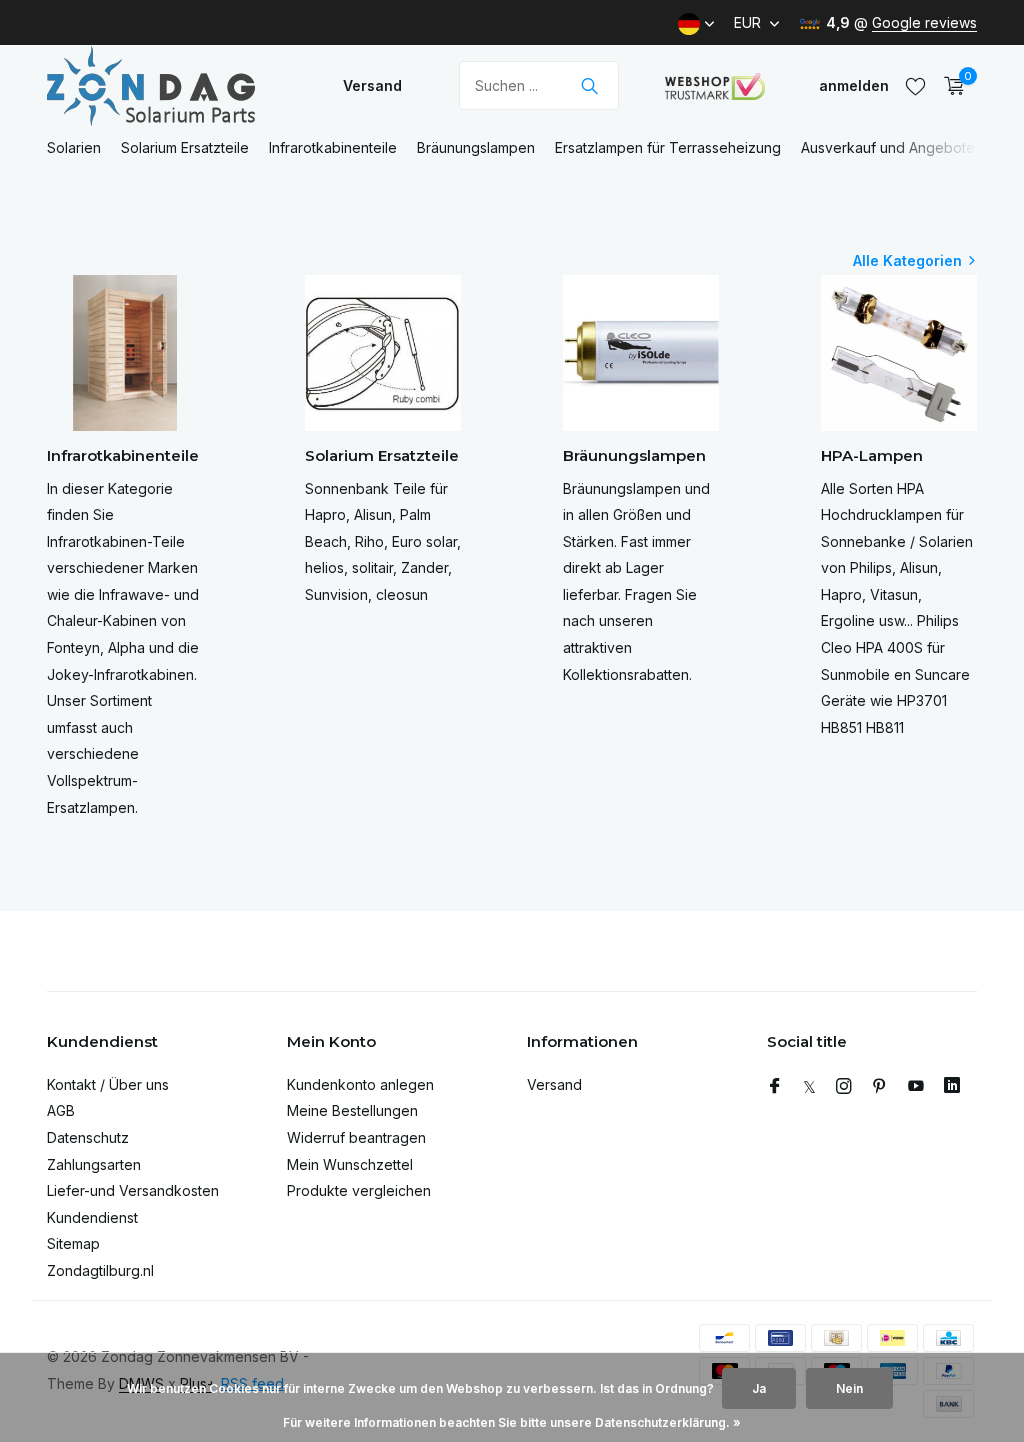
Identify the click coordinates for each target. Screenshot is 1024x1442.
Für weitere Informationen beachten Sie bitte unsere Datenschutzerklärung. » (512, 1422)
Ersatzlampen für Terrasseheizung (668, 147)
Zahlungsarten (94, 1164)
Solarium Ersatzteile (185, 147)
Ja (759, 1388)
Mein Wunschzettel (350, 1164)
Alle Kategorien (907, 260)
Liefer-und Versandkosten (133, 1190)
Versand (372, 85)
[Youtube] (916, 1087)
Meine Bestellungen (352, 1110)
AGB (61, 1110)
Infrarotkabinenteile (333, 147)
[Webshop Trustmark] (715, 86)
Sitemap (73, 1243)
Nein (849, 1388)
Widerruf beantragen (356, 1137)
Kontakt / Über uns (108, 1084)
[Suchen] (589, 86)
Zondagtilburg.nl (100, 1270)
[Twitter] (809, 1087)
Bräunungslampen (476, 147)
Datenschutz (88, 1137)
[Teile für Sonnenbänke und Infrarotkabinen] (172, 85)
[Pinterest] (880, 1087)
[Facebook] (775, 1087)
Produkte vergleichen (359, 1190)
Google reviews (924, 22)
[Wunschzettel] (915, 86)
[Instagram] (844, 1087)
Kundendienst (92, 1217)
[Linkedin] (952, 1087)
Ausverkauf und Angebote (888, 147)
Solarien (74, 147)
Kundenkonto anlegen (360, 1084)
